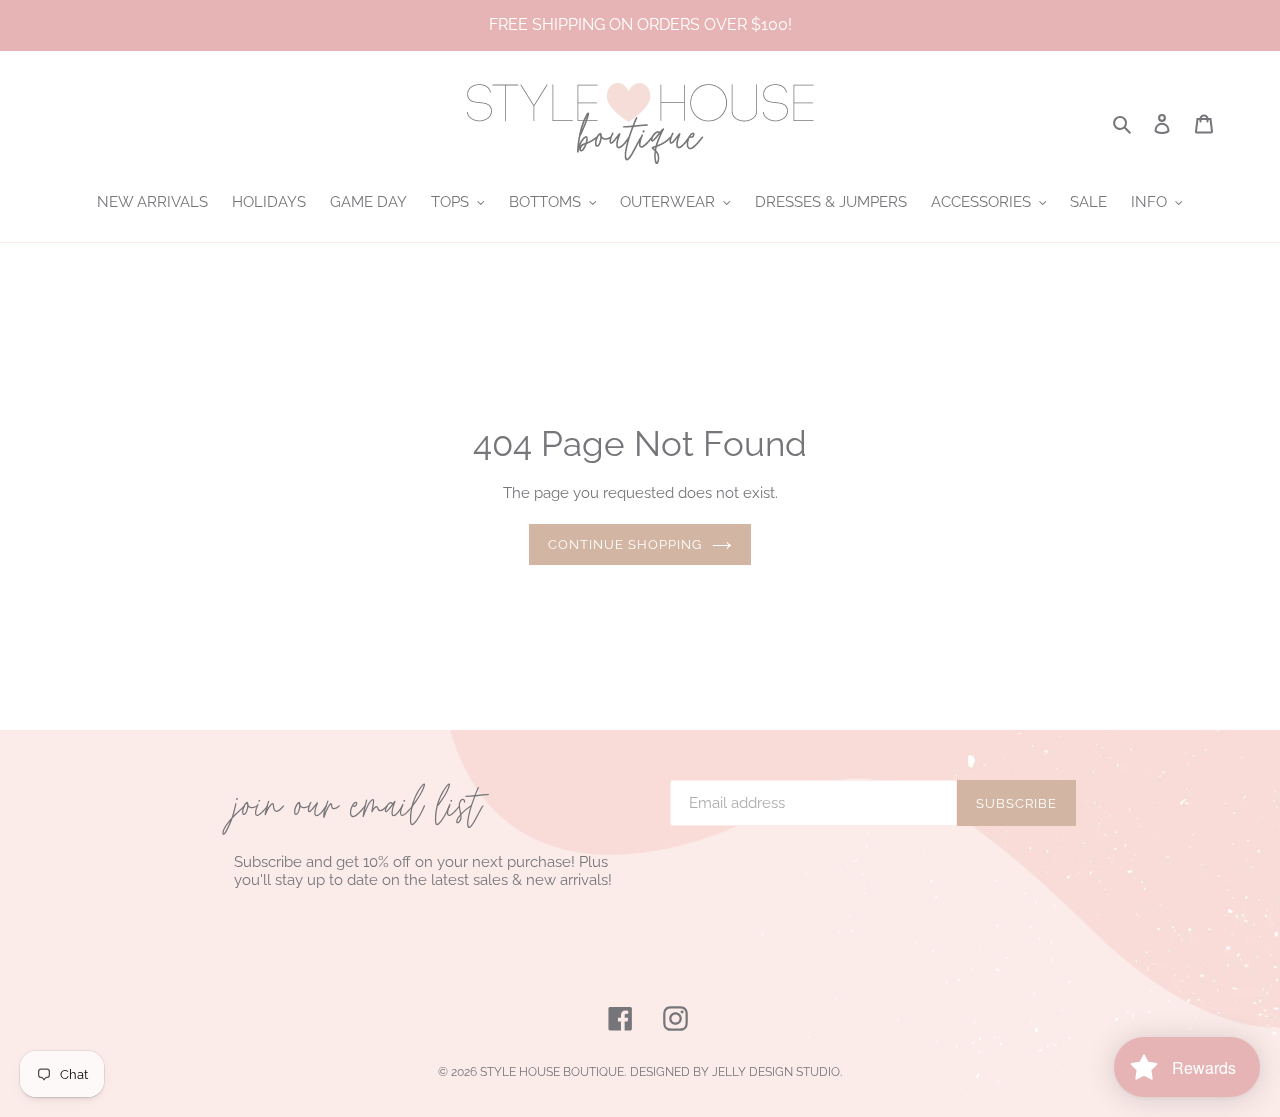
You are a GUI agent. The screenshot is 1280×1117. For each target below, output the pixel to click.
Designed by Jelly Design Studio (735, 1072)
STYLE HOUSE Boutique (552, 1072)
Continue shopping (625, 544)
